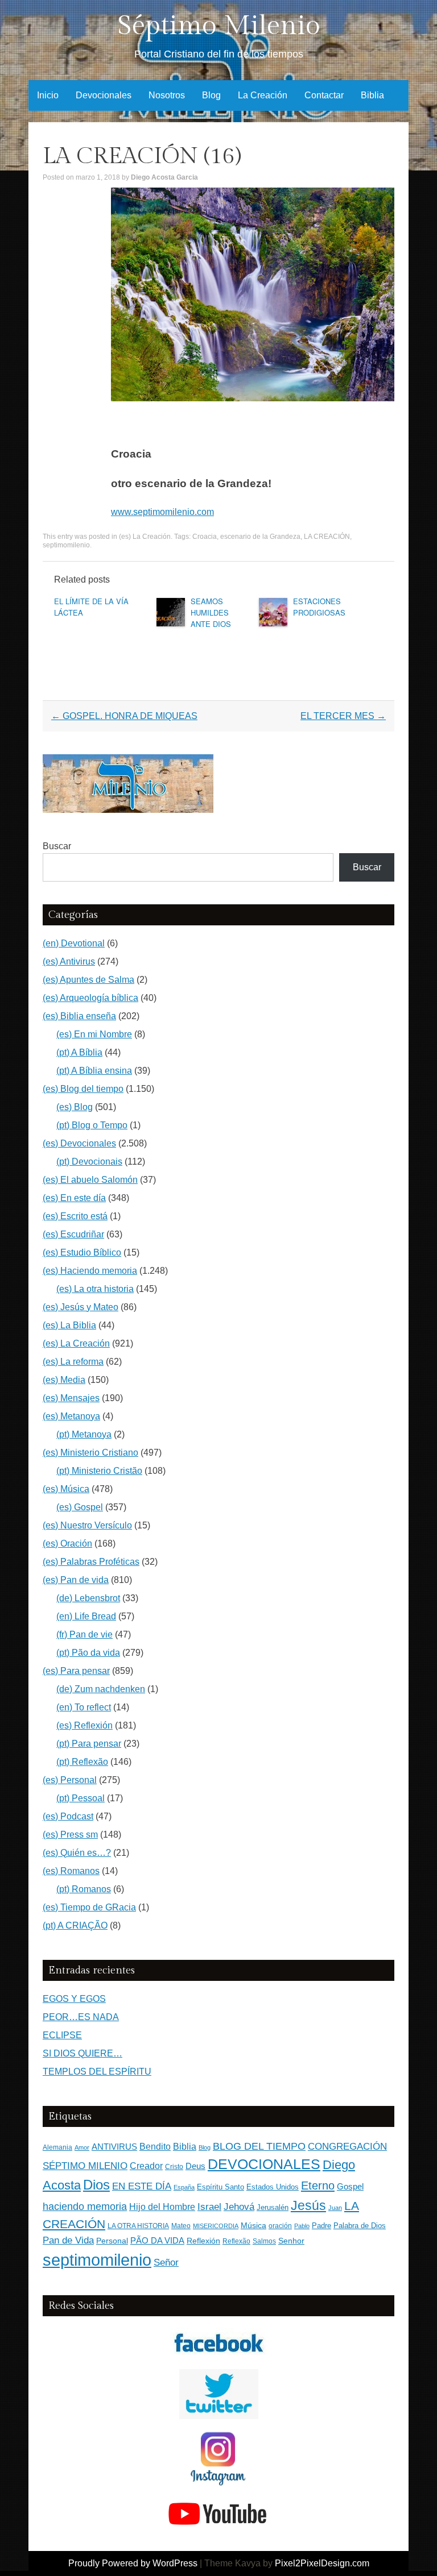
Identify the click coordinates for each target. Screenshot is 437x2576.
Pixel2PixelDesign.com (322, 2563)
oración (280, 2226)
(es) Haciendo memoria (90, 1271)
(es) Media (64, 1380)
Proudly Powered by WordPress (133, 2563)
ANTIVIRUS (114, 2147)
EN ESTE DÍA (142, 2186)
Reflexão (236, 2241)
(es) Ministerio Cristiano (90, 1453)
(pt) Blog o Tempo (92, 1125)
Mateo (181, 2226)
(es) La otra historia (95, 1289)
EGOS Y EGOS (74, 1999)
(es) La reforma (73, 1362)
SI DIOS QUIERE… (83, 2053)
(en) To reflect (84, 1707)
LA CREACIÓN (327, 537)
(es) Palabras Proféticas (91, 1562)
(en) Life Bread (86, 1616)
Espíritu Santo (220, 2187)
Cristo (174, 2167)
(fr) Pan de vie (84, 1634)
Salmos (264, 2241)
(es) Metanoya (71, 1416)
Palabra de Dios (360, 2226)
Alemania (57, 2147)
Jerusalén (273, 2207)
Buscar (57, 846)
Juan (335, 2208)
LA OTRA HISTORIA (138, 2226)
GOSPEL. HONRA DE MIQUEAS (124, 716)
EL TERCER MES (343, 716)
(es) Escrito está (75, 1216)
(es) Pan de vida (76, 1580)
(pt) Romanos (84, 1889)
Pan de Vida (68, 2240)
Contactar (324, 95)
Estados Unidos (273, 2187)
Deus (195, 2166)
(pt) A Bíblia (79, 1052)
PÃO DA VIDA (157, 2240)
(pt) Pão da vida (88, 1653)
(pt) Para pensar (89, 1744)
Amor (82, 2147)
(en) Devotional (74, 943)
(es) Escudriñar (73, 1234)
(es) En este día (74, 1198)
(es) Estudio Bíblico (82, 1252)
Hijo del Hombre (162, 2207)
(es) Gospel (80, 1507)
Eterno (318, 2186)
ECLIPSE (62, 2035)
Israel (209, 2207)
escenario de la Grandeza (260, 537)
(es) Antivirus (69, 961)
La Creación (263, 95)
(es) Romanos (71, 1871)
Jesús (308, 2205)
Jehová (239, 2207)
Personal (112, 2241)
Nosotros (167, 95)
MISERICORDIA (216, 2226)
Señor (166, 2262)
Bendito (155, 2147)
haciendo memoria (85, 2207)
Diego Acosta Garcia (164, 177)
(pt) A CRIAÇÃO (75, 1925)
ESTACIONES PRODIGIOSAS (319, 607)
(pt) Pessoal (81, 1798)
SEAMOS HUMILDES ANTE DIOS (211, 612)
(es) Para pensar (76, 1671)
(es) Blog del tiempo (83, 1089)
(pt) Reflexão (82, 1762)
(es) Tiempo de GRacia (89, 1907)
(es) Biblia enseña (79, 1016)
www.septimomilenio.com (162, 512)
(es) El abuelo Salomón (90, 1180)
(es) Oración (67, 1543)
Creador (146, 2166)
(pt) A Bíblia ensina (94, 1071)
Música (253, 2226)
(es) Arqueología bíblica (90, 998)
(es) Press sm (70, 1835)
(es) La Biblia (69, 1325)
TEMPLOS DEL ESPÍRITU (97, 2072)
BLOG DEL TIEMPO (259, 2146)
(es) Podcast (68, 1816)
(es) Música (66, 1489)
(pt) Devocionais (89, 1162)
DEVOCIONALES (264, 2164)
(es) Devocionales (79, 1143)
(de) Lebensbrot (88, 1598)
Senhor (291, 2241)
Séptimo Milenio (219, 26)
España (184, 2187)
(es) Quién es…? (77, 1853)
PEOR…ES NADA (81, 2017)
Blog (211, 95)
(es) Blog (75, 1107)
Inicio (48, 95)
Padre (321, 2226)
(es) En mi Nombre (94, 1034)
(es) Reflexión (84, 1725)
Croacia (205, 537)
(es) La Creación (145, 537)
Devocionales (104, 95)
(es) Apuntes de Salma (88, 980)
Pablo (302, 2226)
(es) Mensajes (71, 1398)
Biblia (372, 95)
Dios (96, 2185)
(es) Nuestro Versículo (87, 1525)
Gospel (350, 2186)
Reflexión (203, 2241)
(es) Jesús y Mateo (81, 1307)
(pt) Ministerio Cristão (99, 1471)
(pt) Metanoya (84, 1434)
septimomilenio (66, 545)
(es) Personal (70, 1780)
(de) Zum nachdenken (101, 1689)
